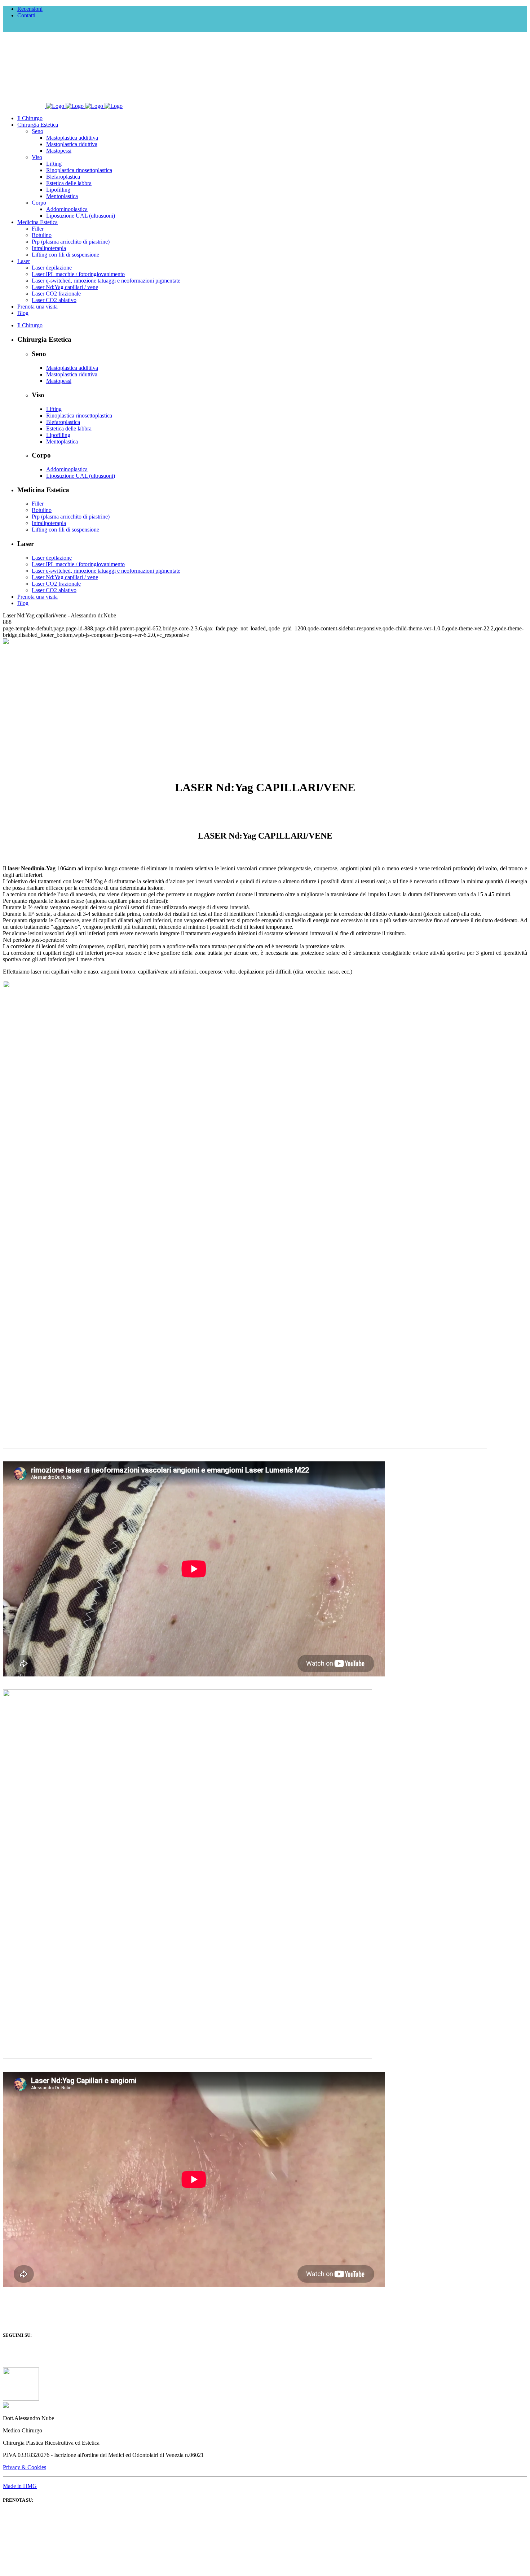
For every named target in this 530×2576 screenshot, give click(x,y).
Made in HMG (20, 2486)
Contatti (26, 15)
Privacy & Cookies (25, 2467)
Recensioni (30, 9)
